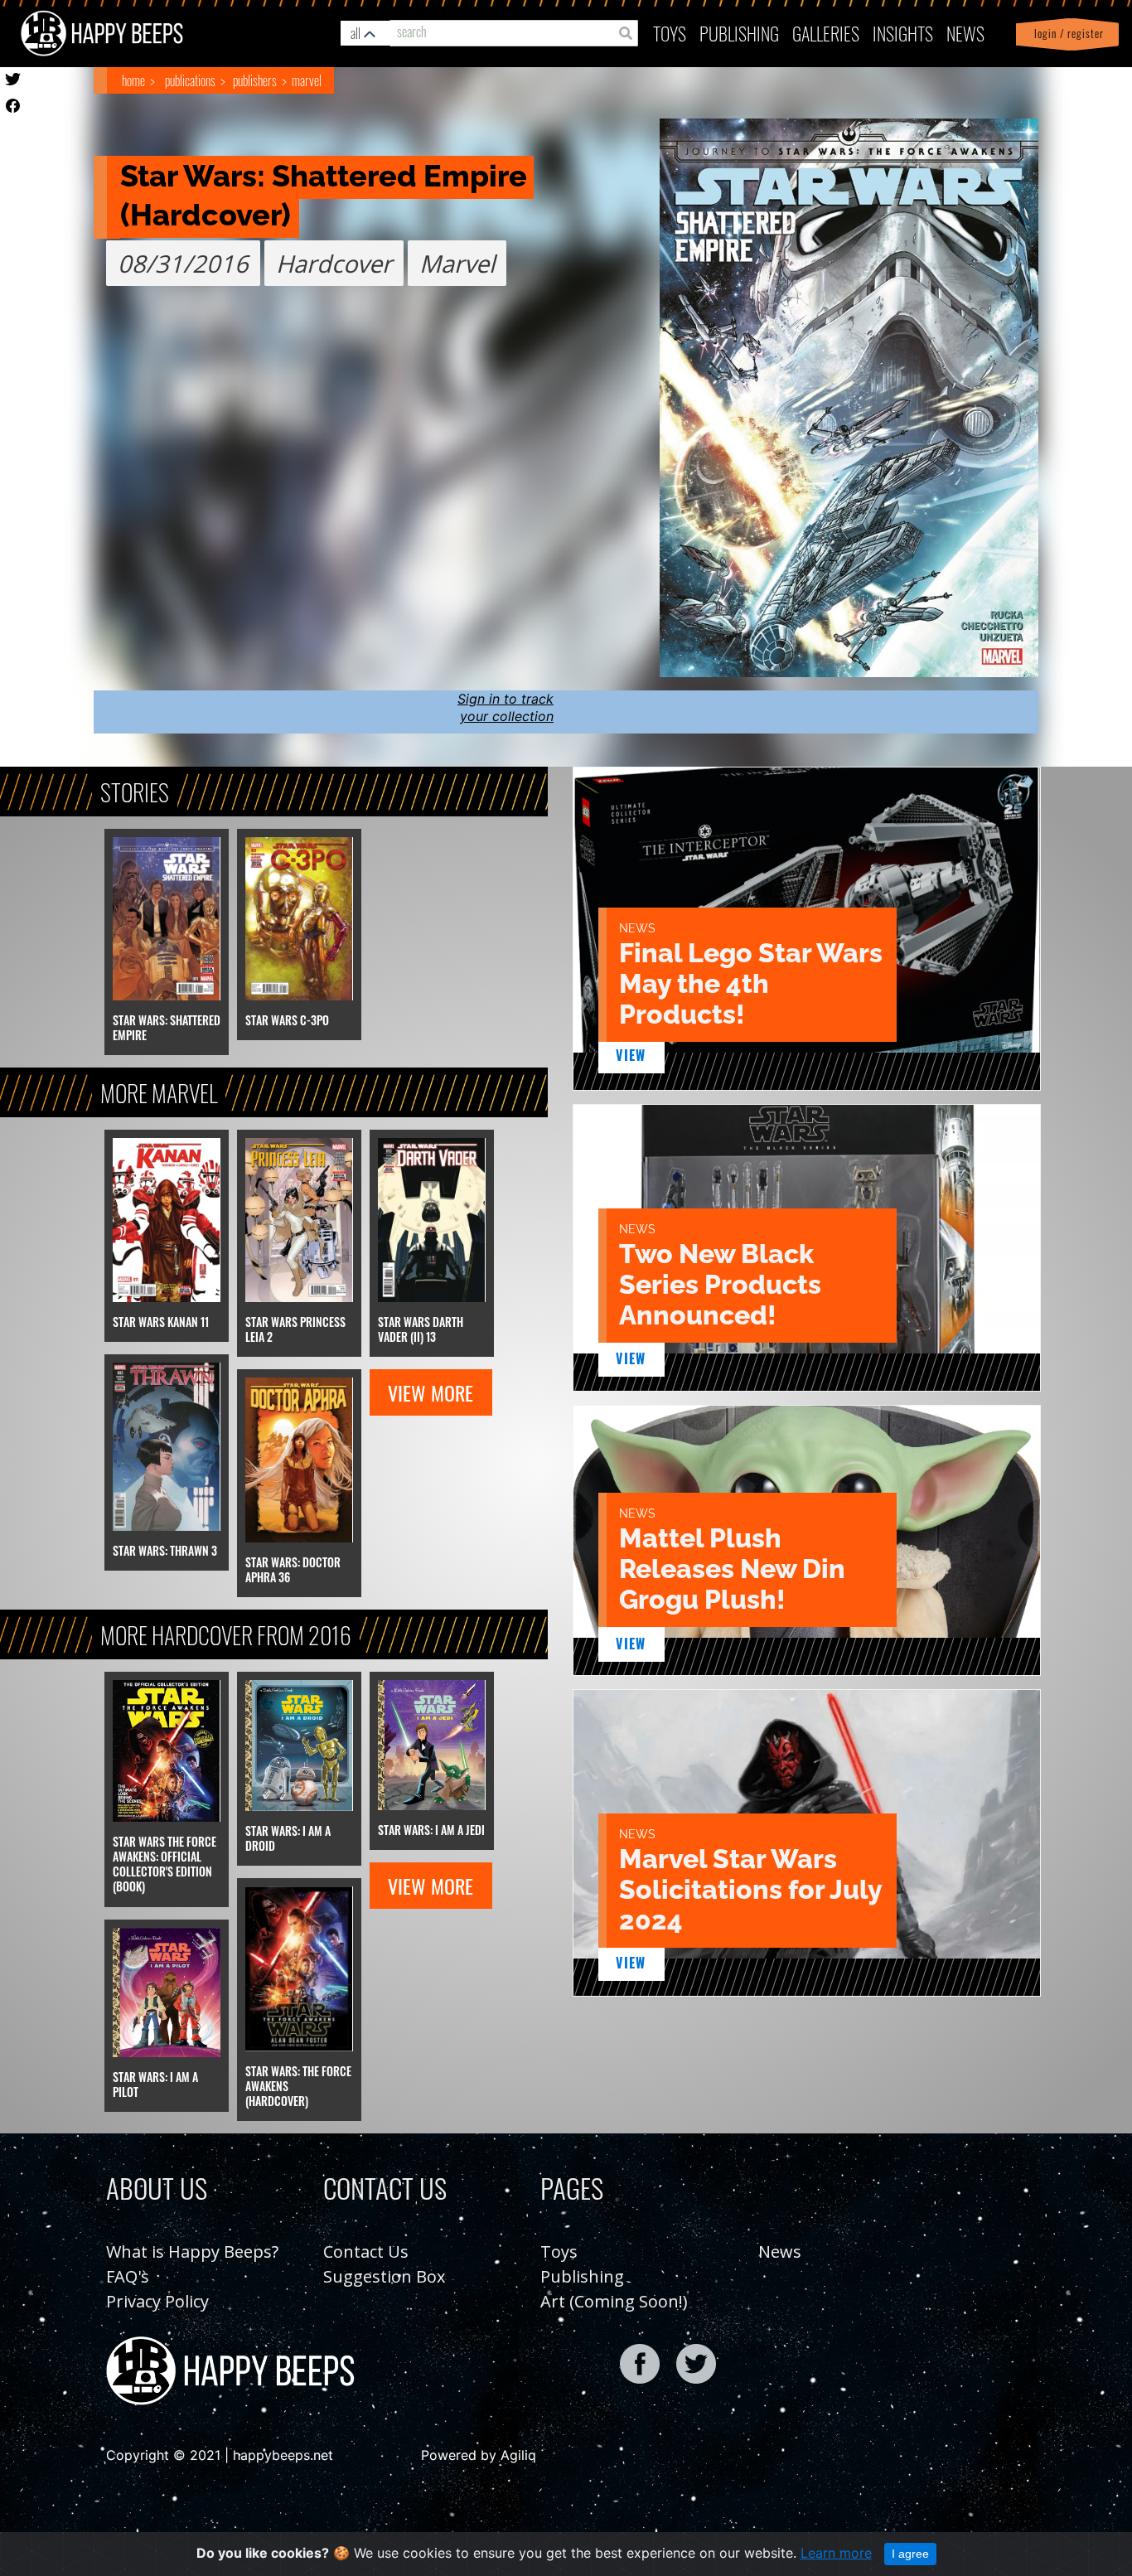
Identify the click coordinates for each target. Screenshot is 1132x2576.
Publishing (582, 2276)
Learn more (836, 2553)
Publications (190, 80)
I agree (910, 2554)
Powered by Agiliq (479, 2455)
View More (431, 1392)
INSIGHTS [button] (903, 33)
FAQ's (128, 2276)
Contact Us (366, 2252)
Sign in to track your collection (506, 707)
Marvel (307, 80)
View (631, 1055)
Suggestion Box (384, 2276)
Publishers (255, 80)
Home (133, 80)
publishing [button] (739, 33)
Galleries (826, 33)
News (965, 33)
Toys (670, 33)
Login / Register (1066, 34)
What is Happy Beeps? (192, 2252)
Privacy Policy (157, 2301)
